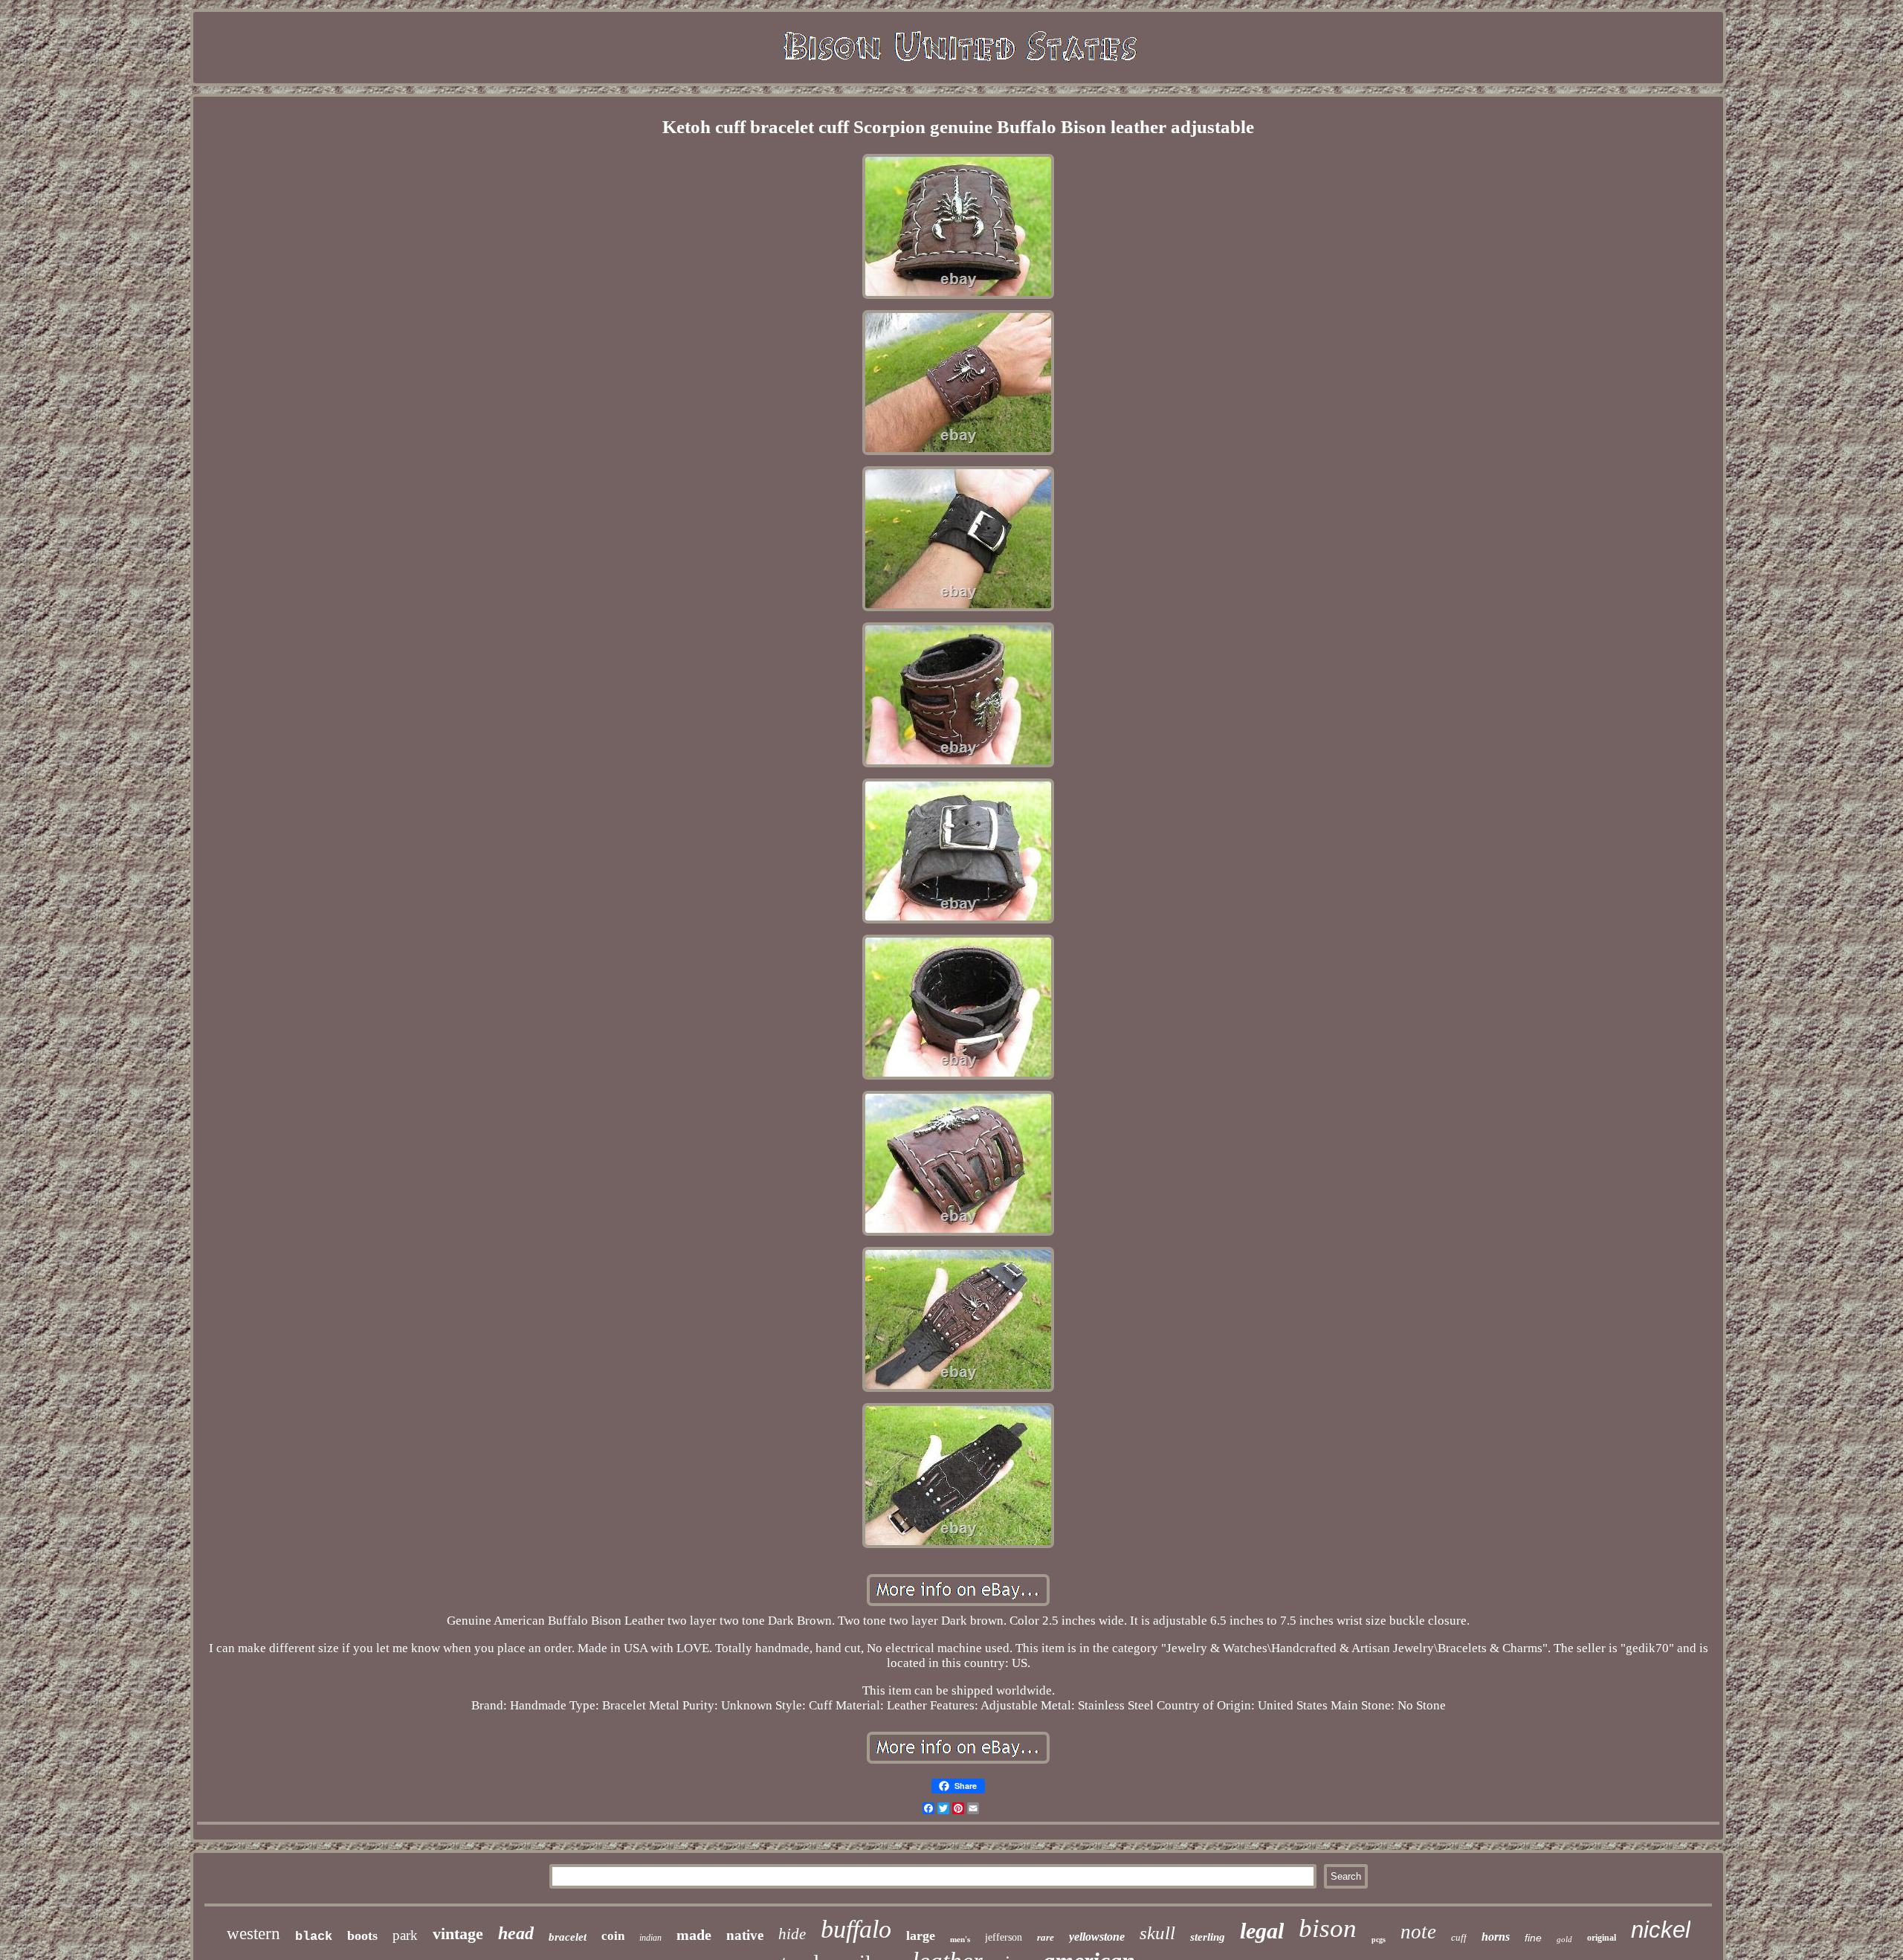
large (921, 1935)
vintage (458, 1934)
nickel (1661, 1930)
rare (1046, 1937)
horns (1496, 1937)
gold (1564, 1939)
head (516, 1933)
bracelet (568, 1937)
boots (362, 1935)
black (314, 1937)
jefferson (1004, 1937)
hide (792, 1934)
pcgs (1379, 1940)
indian (650, 1938)
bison (1328, 1928)
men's (960, 1939)
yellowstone (1097, 1937)
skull (1157, 1933)
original (1602, 1938)
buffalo (856, 1929)
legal (1262, 1931)
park (405, 1935)
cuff (1459, 1937)
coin (613, 1936)
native (745, 1935)
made (694, 1935)
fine (1533, 1938)
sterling (1208, 1937)
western (253, 1934)
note (1418, 1932)
